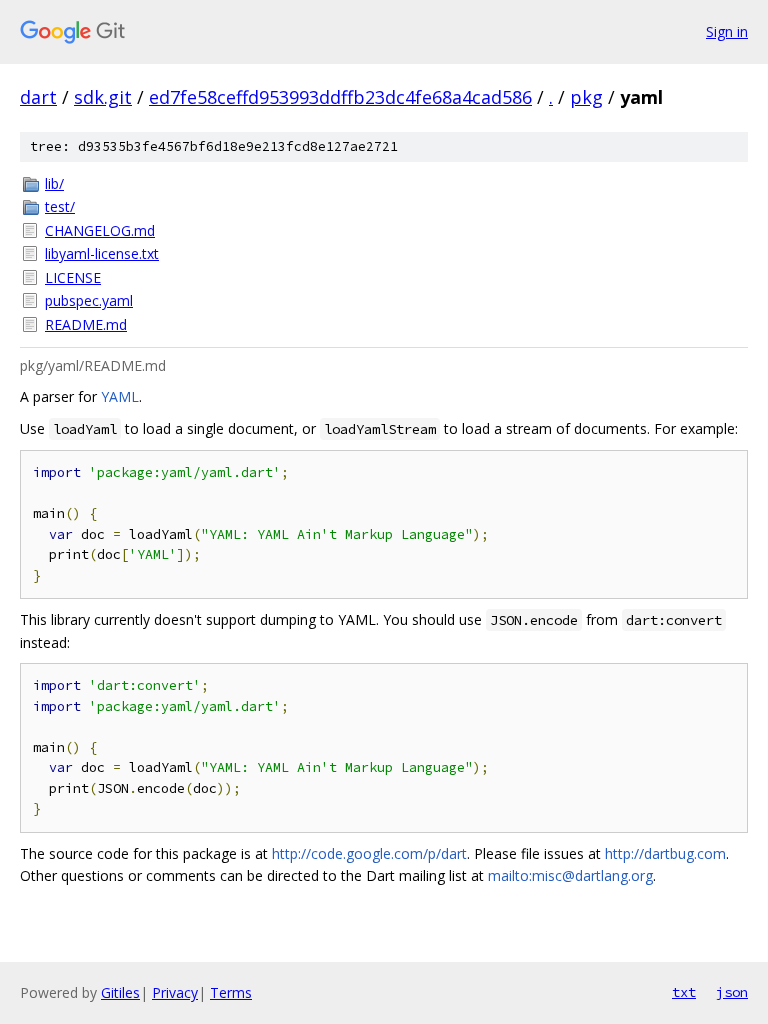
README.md (86, 324)
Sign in (727, 31)
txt (684, 992)
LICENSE (73, 277)
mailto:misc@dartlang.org (570, 875)
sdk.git (103, 97)
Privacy (175, 992)
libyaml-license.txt (102, 253)
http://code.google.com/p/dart (369, 853)
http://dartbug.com (665, 853)
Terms (231, 992)
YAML (120, 396)
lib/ (54, 183)
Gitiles (120, 992)
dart (38, 97)
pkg (586, 97)
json (732, 992)
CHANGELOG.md (100, 230)
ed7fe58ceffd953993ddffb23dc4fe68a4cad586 (340, 97)
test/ (60, 206)
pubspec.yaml (89, 300)
